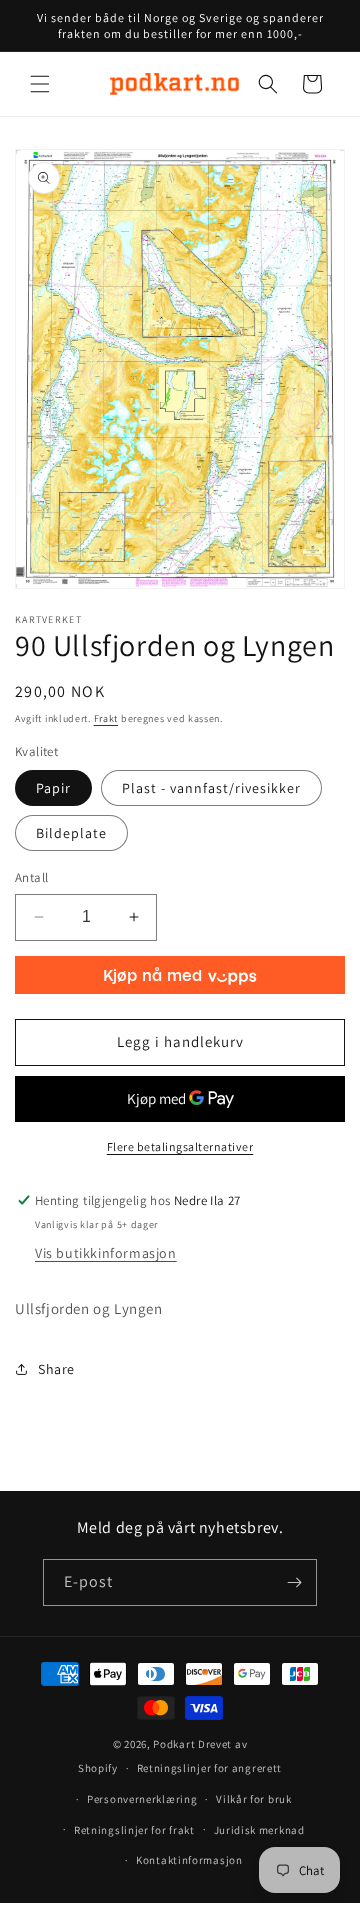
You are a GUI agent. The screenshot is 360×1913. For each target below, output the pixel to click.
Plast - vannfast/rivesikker (211, 788)
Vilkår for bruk (254, 1799)
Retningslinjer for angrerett (210, 1768)
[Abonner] (294, 1582)
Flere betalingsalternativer (180, 1146)
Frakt (106, 718)
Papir (53, 788)
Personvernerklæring (142, 1799)
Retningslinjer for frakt (134, 1830)
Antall (31, 877)
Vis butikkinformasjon (106, 1253)
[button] (40, 84)
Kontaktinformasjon (189, 1860)
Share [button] (56, 1369)
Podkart (174, 1744)
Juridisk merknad (259, 1830)
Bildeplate (71, 833)
